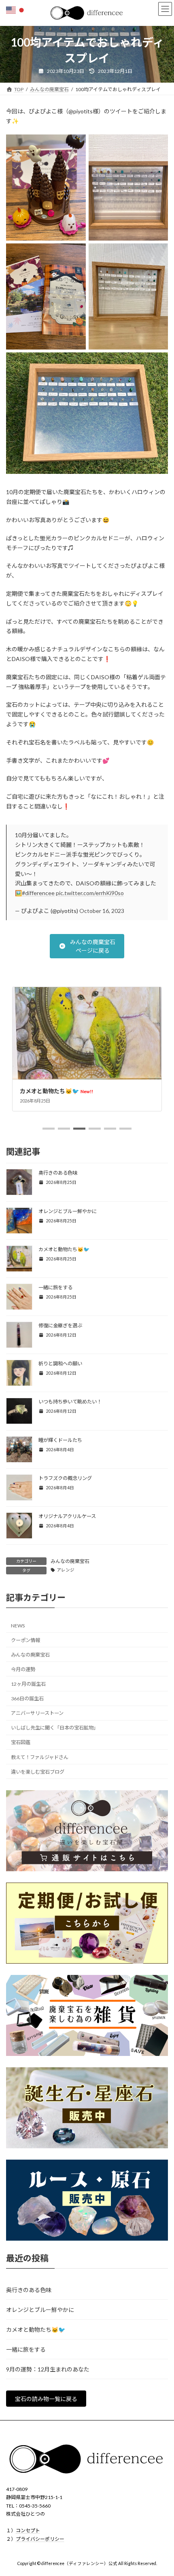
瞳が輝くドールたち (60, 1440)
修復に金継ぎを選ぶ (60, 1325)
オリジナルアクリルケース (67, 1516)
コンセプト (28, 2530)
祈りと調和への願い (60, 1364)
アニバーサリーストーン (37, 1713)
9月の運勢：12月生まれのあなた (48, 2369)
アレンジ (66, 1570)
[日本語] (22, 10)
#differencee (38, 893)
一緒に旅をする (47, 1091)
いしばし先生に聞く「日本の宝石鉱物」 (55, 1728)
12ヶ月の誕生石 (28, 1684)
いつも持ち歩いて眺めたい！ (70, 1402)
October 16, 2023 (102, 911)
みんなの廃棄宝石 (70, 1561)
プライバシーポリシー (40, 2539)
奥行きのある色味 (58, 1173)
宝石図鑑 (21, 1742)
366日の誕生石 (27, 1698)
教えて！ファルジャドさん (40, 1757)
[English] (11, 10)
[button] (87, 946)
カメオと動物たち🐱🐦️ (64, 1249)
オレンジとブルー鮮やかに (68, 1211)
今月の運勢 (23, 1669)
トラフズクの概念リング (65, 1478)
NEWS (18, 1626)
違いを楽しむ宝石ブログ (38, 1772)
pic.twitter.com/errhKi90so (90, 893)
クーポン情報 (25, 1640)
